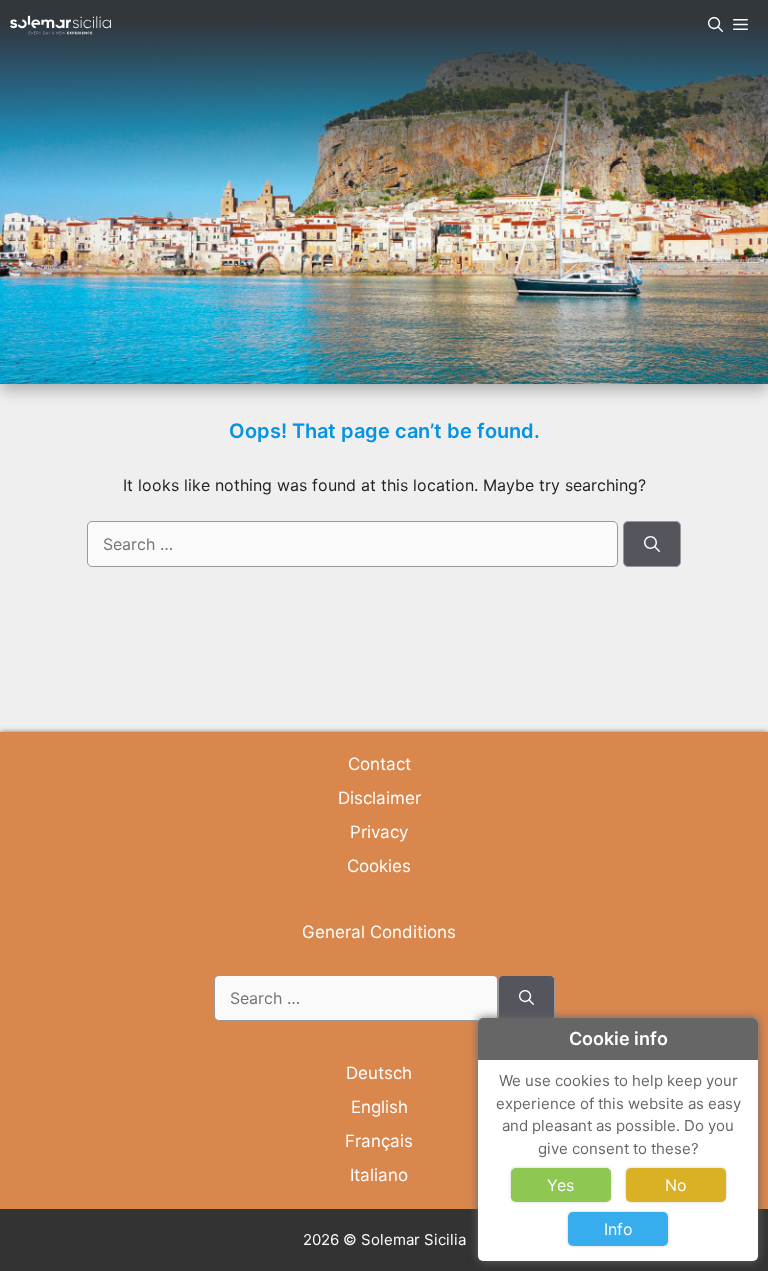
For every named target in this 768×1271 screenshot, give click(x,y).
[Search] (652, 544)
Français (379, 1141)
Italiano (379, 1175)
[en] (60, 25)
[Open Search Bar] (715, 25)
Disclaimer (379, 798)
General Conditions (379, 932)
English (379, 1107)
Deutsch (379, 1073)
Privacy (379, 832)
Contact (379, 764)
